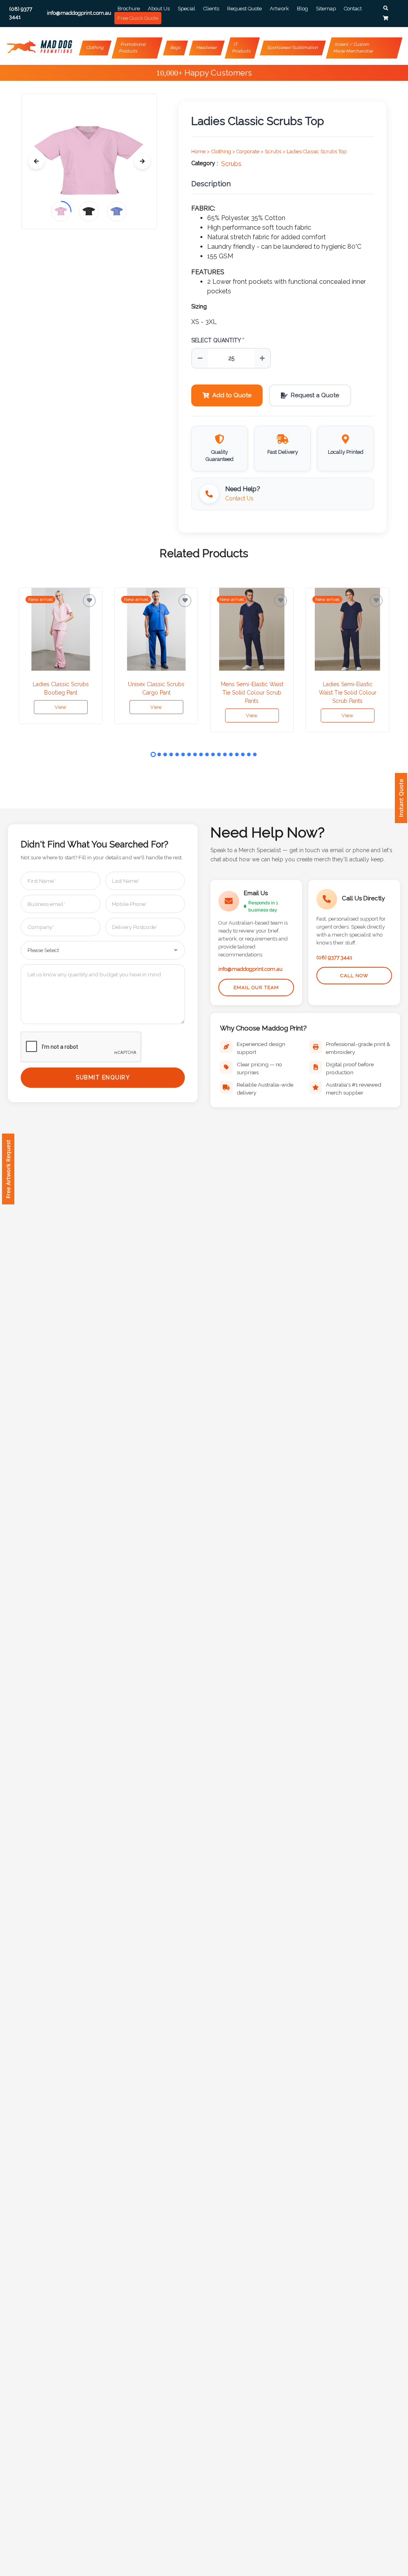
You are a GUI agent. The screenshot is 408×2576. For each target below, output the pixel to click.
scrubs (231, 164)
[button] (386, 8)
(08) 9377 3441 (334, 957)
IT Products (241, 48)
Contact (353, 9)
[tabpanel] (61, 656)
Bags (175, 48)
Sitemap (326, 9)
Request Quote (244, 9)
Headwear (207, 48)
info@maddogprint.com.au (250, 969)
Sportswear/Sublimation (293, 48)
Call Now (354, 976)
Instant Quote (401, 798)
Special (186, 9)
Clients (211, 9)
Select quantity (218, 340)
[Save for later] (89, 601)
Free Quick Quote (138, 18)
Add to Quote (232, 395)
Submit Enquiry (103, 1077)
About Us (159, 9)
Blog (302, 9)
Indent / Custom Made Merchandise (353, 48)
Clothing (95, 48)
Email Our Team (256, 987)
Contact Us (239, 498)
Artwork (279, 9)
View (61, 707)
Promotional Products (133, 48)
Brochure (129, 9)
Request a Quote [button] (315, 395)
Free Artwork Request (8, 1169)
